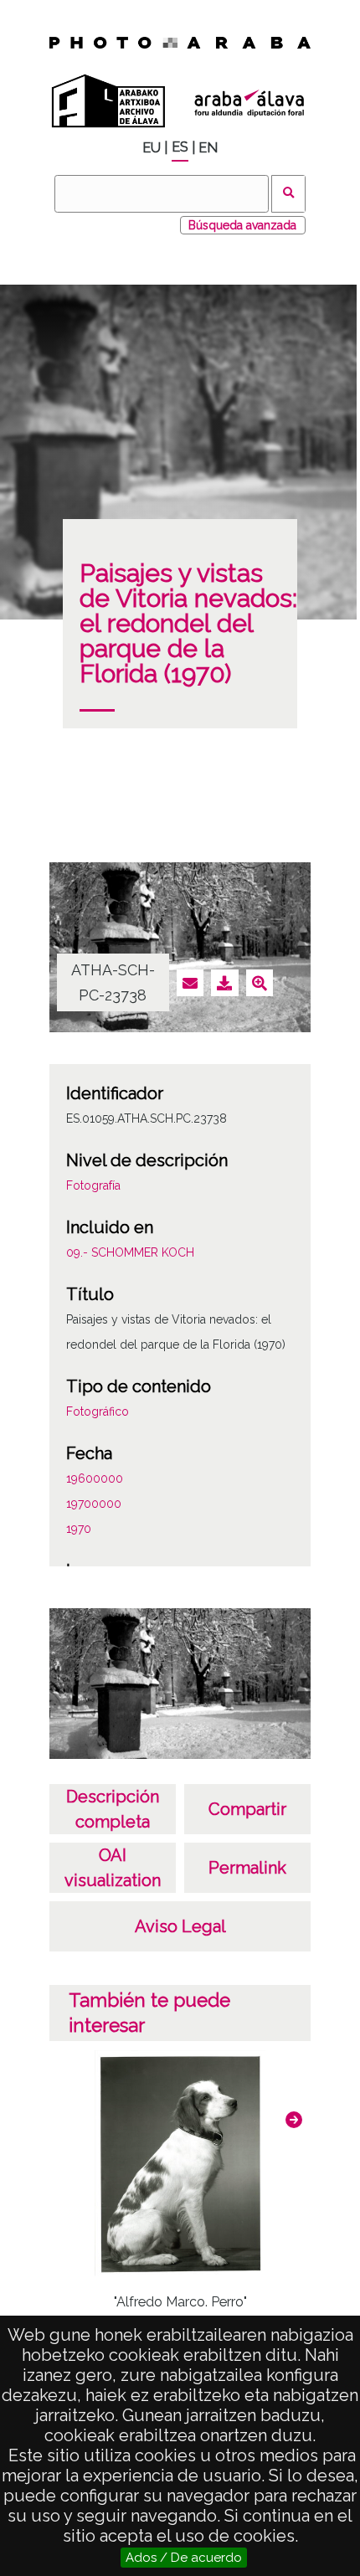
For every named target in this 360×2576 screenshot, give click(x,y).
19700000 (94, 1504)
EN (208, 148)
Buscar (288, 194)
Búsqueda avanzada (242, 225)
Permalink (247, 1868)
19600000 (95, 1478)
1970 (79, 1529)
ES (180, 147)
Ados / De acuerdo (184, 2558)
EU (152, 148)
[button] (294, 2120)
